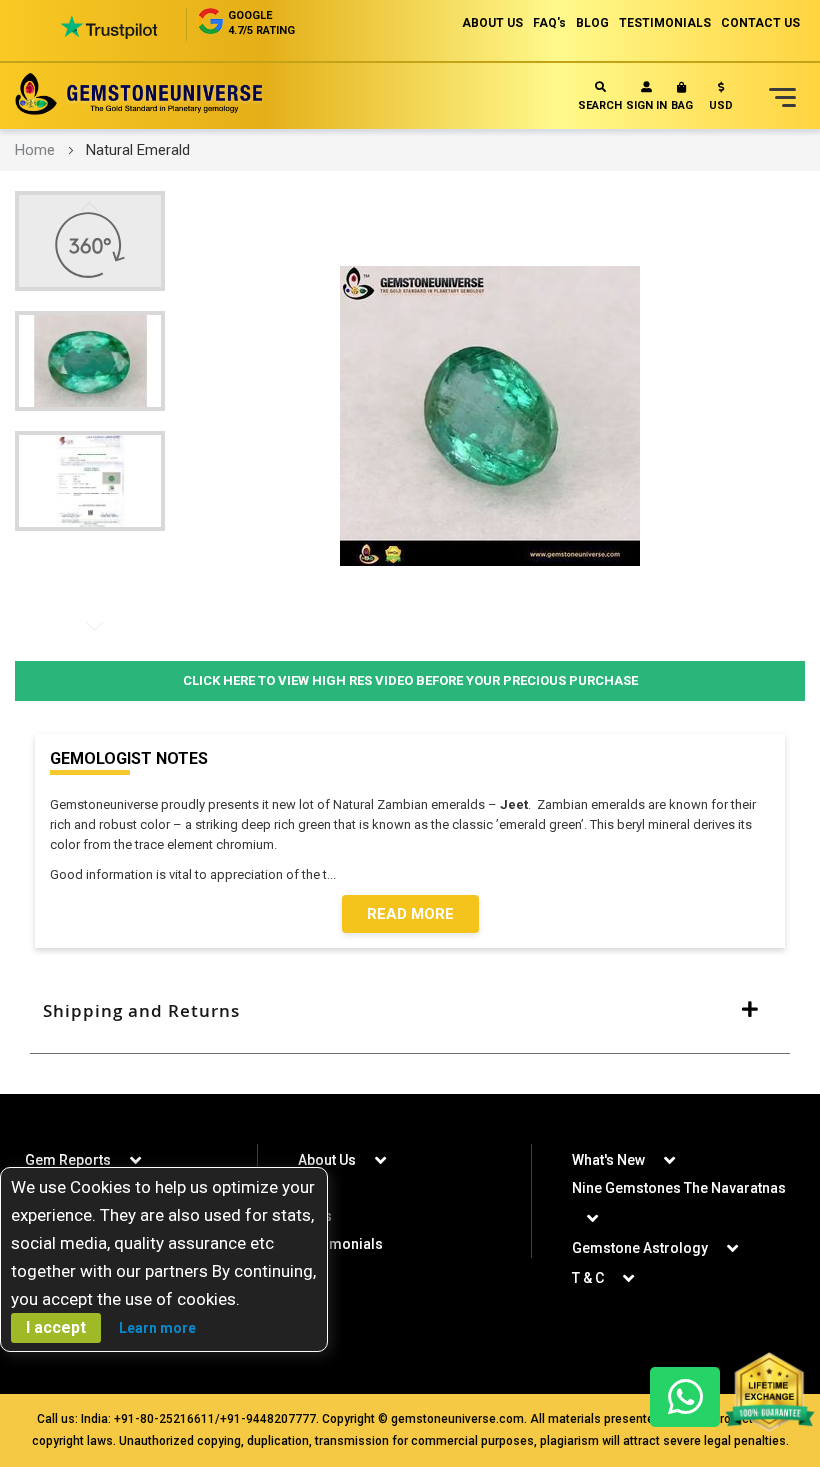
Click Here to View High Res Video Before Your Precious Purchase (410, 680)
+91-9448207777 (268, 1419)
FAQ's (549, 23)
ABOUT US (492, 23)
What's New (608, 1160)
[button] (721, 100)
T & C (588, 1278)
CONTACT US (760, 23)
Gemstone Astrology (640, 1248)
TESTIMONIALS (665, 23)
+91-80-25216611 (164, 1419)
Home (35, 150)
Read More (410, 914)
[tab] (410, 1011)
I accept (56, 1327)
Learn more (157, 1328)
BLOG (592, 23)
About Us (327, 1160)
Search (600, 105)
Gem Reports (68, 1160)
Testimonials (340, 1244)
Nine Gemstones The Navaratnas (679, 1188)
